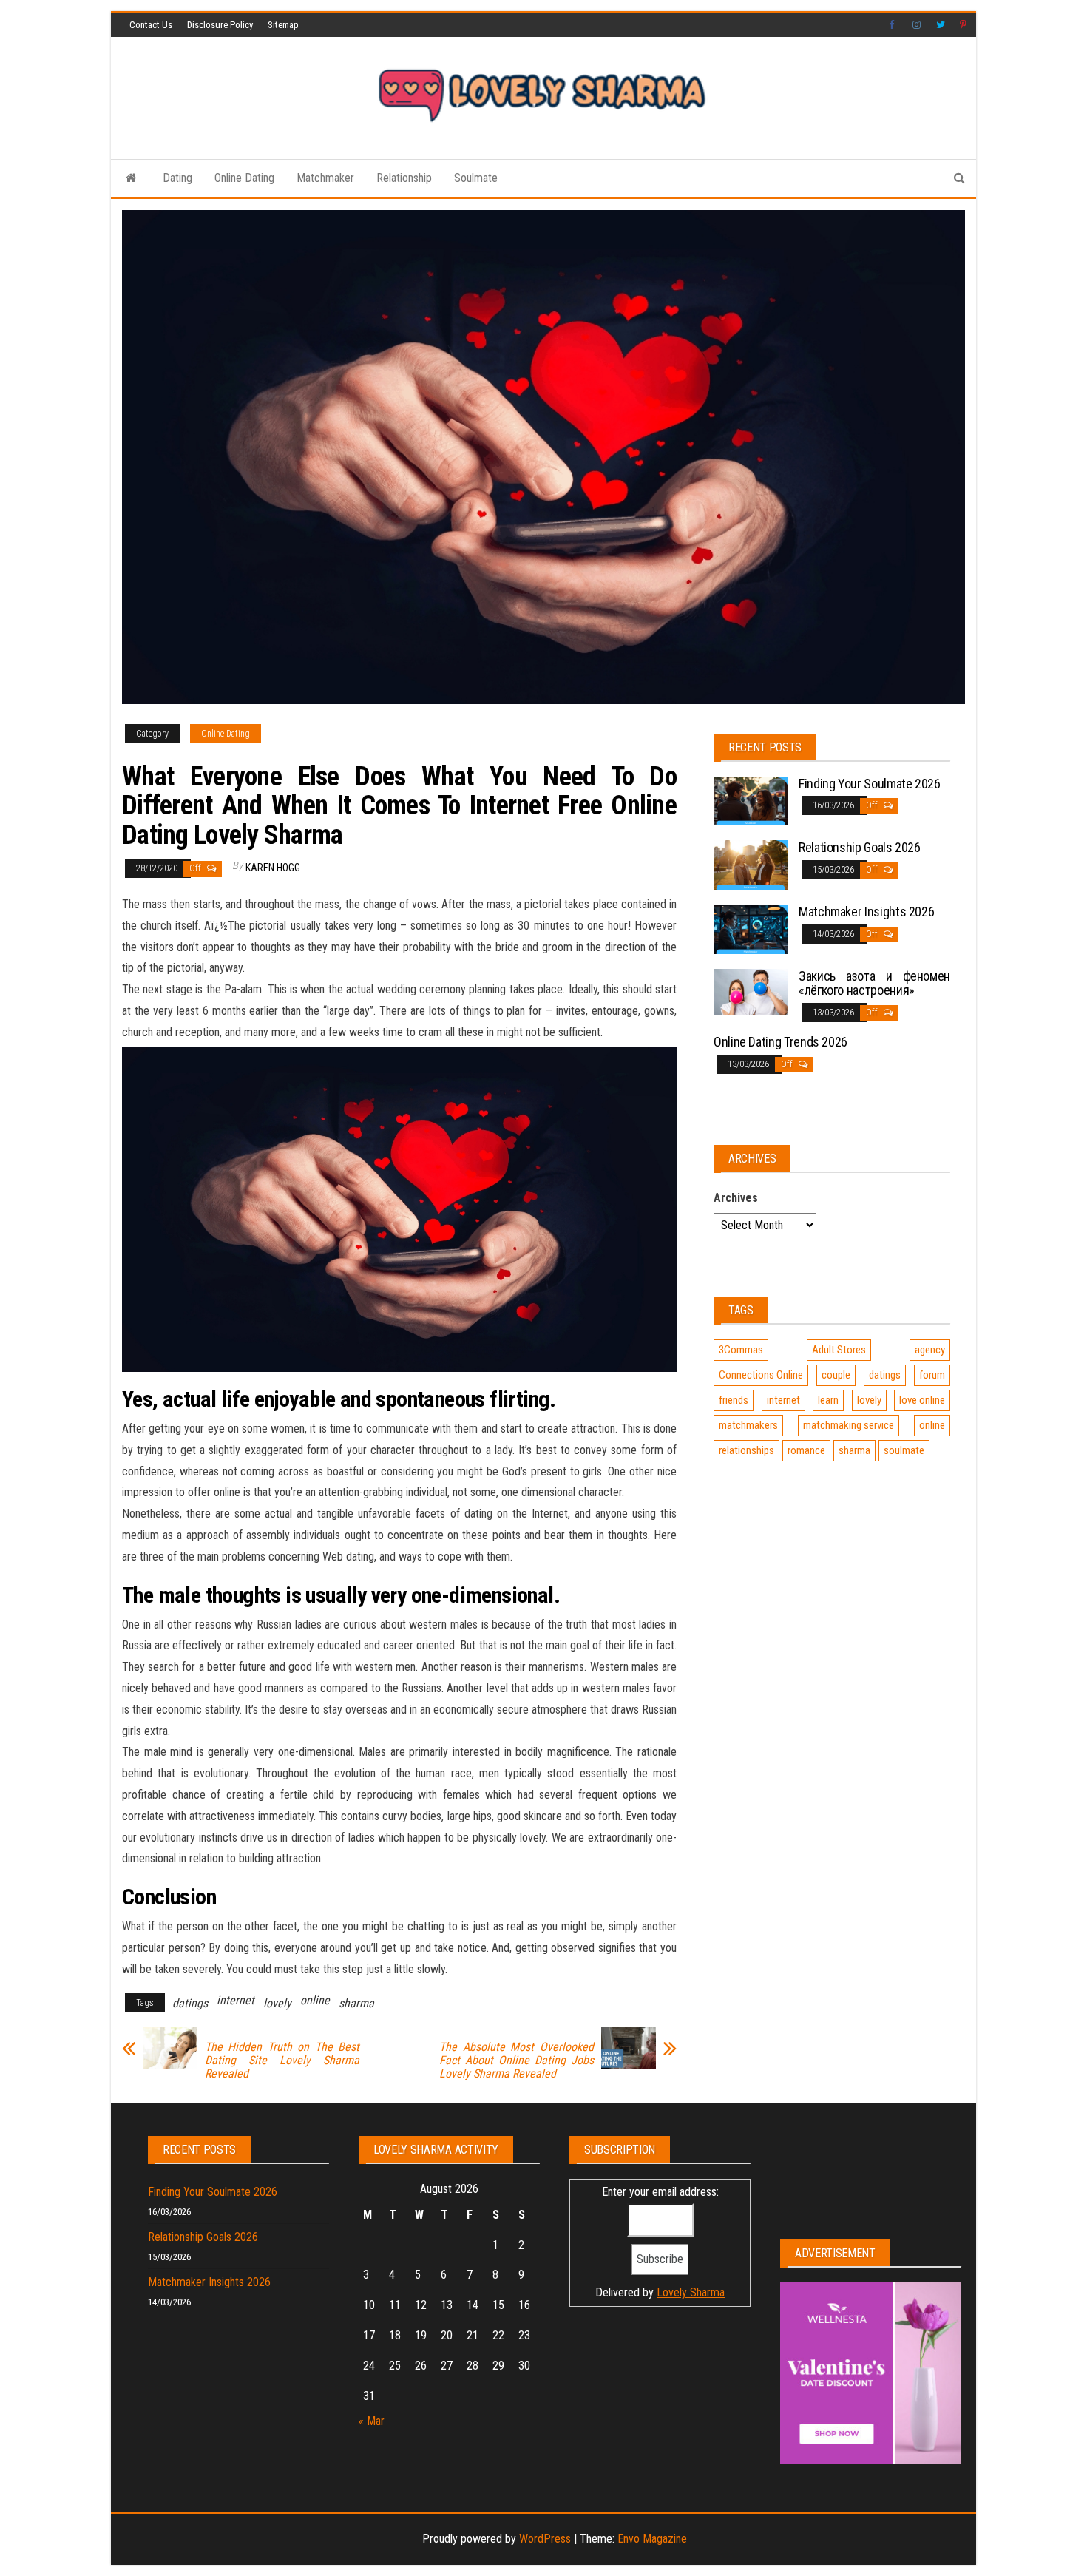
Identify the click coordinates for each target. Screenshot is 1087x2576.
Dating (177, 178)
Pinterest (964, 25)
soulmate (904, 1450)
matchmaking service (849, 1425)
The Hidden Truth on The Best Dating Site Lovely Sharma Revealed (282, 2061)
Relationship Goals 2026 (860, 847)
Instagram (917, 25)
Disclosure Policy (220, 25)
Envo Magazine (652, 2539)
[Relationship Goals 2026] (751, 864)
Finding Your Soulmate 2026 (870, 784)
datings (190, 2003)
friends (734, 1400)
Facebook (893, 25)
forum (932, 1375)
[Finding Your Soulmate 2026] (751, 800)
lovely (277, 2003)
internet (236, 2000)
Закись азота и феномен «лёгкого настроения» (874, 983)
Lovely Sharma (691, 2292)
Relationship (404, 178)
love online (922, 1400)
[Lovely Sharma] (131, 178)
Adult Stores (839, 1350)
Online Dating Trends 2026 (780, 1042)
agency (930, 1350)
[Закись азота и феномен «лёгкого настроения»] (751, 991)
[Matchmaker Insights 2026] (751, 928)
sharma (356, 2003)
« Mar (372, 2421)
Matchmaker (325, 178)
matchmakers (748, 1425)
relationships (746, 1450)
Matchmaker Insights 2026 (866, 912)
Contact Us (151, 25)
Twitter (941, 25)
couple (836, 1375)
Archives (736, 1198)
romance (806, 1450)
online (315, 2000)
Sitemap (283, 25)
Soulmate (476, 178)
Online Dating (244, 178)
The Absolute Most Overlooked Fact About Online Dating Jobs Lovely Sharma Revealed (517, 2061)
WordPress (545, 2539)
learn (828, 1400)
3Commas (741, 1350)
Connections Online (761, 1375)
